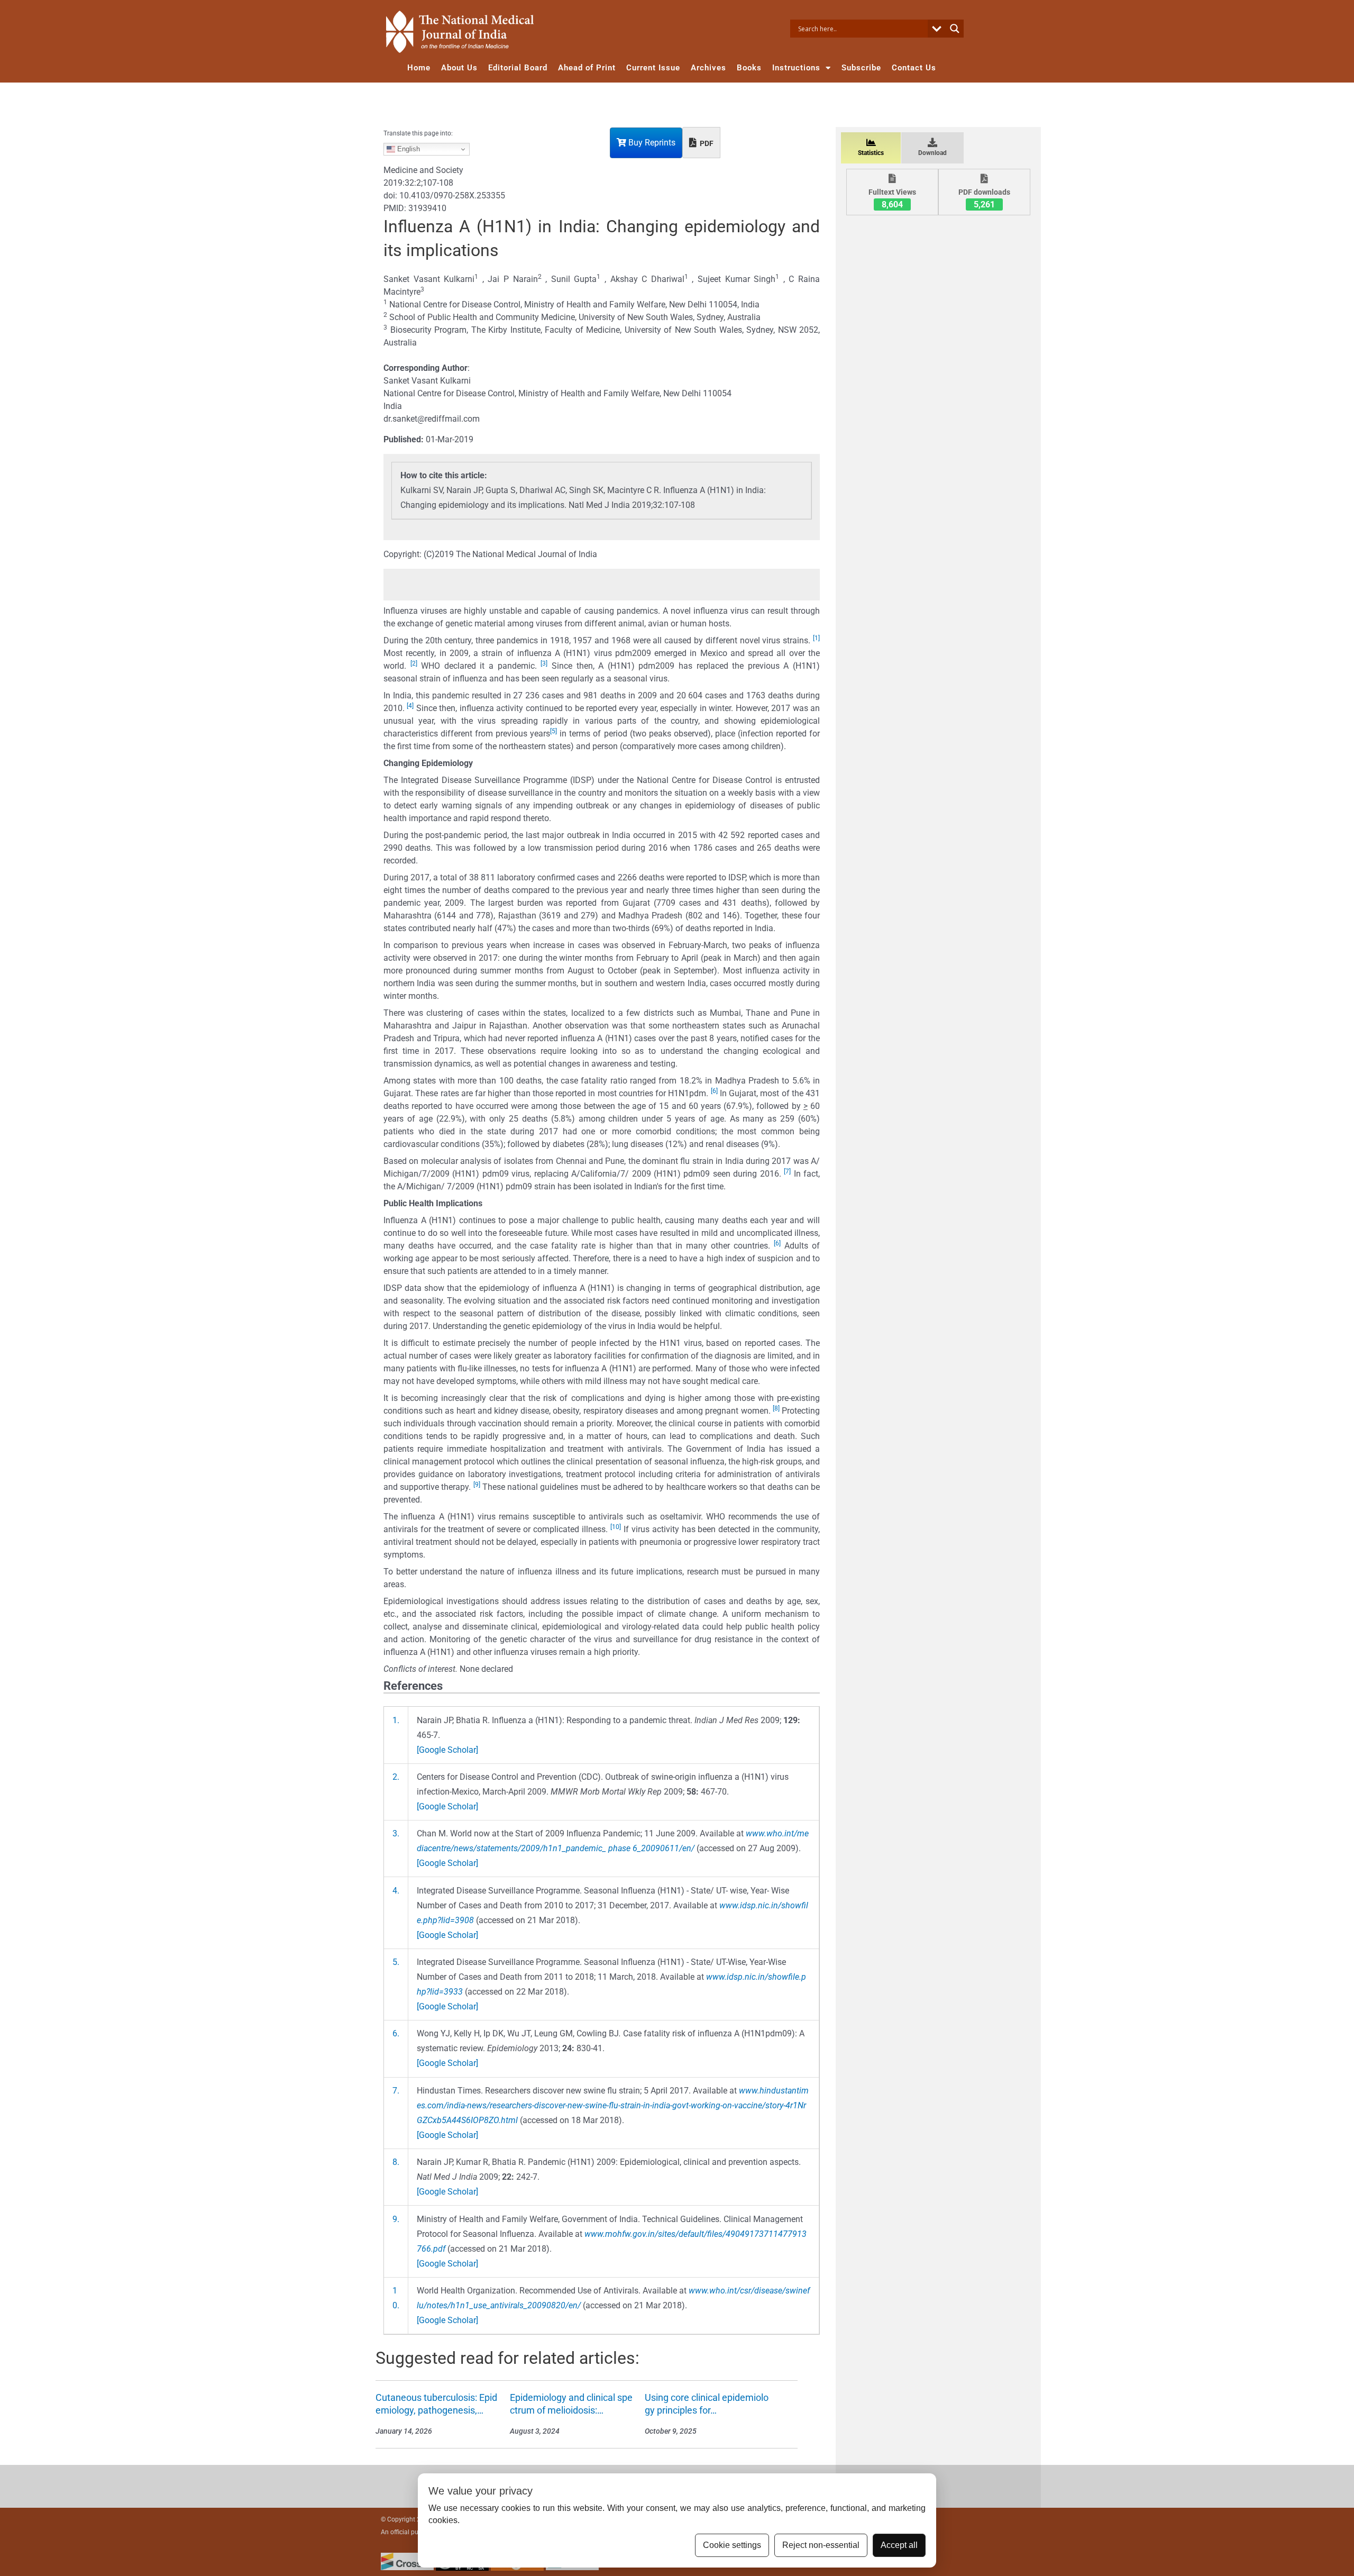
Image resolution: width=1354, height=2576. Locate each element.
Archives (708, 68)
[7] (787, 1171)
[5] (554, 731)
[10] (616, 1527)
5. (396, 1962)
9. (396, 2219)
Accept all (899, 2545)
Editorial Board (518, 68)
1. (396, 1720)
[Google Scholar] (447, 1750)
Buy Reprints (651, 143)
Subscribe (861, 68)
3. (396, 1833)
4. (396, 1891)
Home (419, 68)
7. (396, 2091)
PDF (706, 143)
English (408, 149)
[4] (410, 706)
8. (396, 2162)
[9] (477, 1485)
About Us (459, 68)
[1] (816, 638)
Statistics (871, 153)
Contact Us (914, 68)
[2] (414, 663)
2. (396, 1777)
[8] (776, 1408)
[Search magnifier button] (955, 29)
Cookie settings (732, 2545)
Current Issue (653, 68)
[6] (714, 1091)
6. (396, 2033)
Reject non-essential (821, 2545)
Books (749, 68)
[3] (544, 663)
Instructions (796, 68)
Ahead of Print (587, 68)
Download (932, 153)
